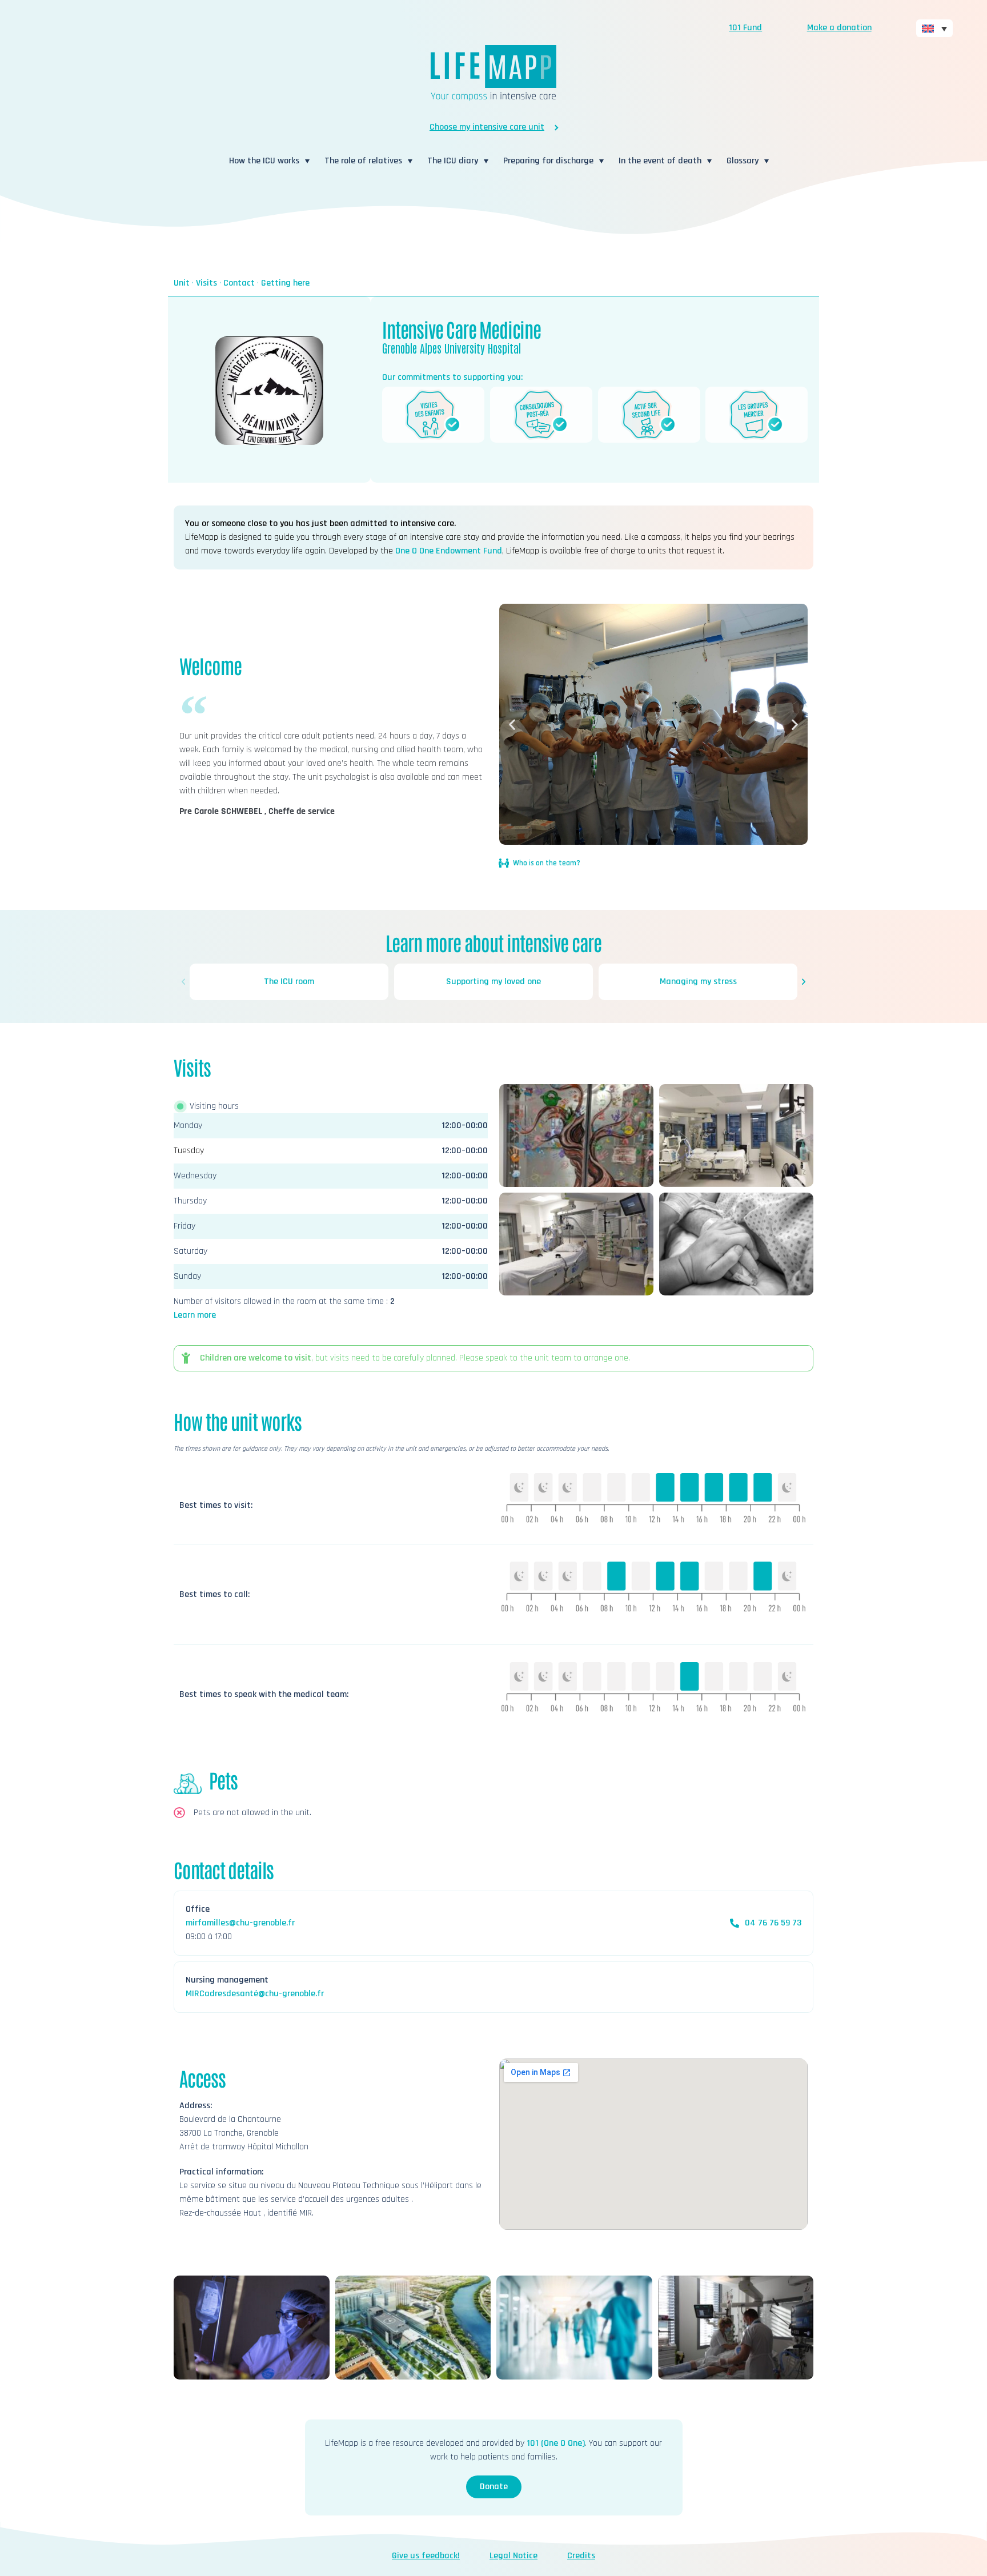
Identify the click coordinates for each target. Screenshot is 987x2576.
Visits (206, 283)
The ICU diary (453, 161)
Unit (182, 283)
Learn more (195, 1315)
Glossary (743, 161)
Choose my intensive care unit (487, 127)
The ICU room (289, 982)
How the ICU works (264, 161)
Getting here (285, 283)
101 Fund (745, 28)
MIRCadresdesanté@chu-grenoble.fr (255, 1994)
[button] (512, 725)
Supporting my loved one (493, 982)
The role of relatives (363, 161)
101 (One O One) (556, 2443)
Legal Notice (513, 2556)
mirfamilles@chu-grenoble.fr (240, 1923)
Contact (239, 283)
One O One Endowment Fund (449, 551)
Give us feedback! (426, 2556)
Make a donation (839, 28)
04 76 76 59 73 (773, 1923)
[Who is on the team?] (504, 863)
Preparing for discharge (548, 161)
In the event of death (660, 161)
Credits (581, 2556)
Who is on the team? (547, 863)
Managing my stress (698, 982)
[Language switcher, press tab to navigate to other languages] (934, 28)
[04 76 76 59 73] (735, 1923)
